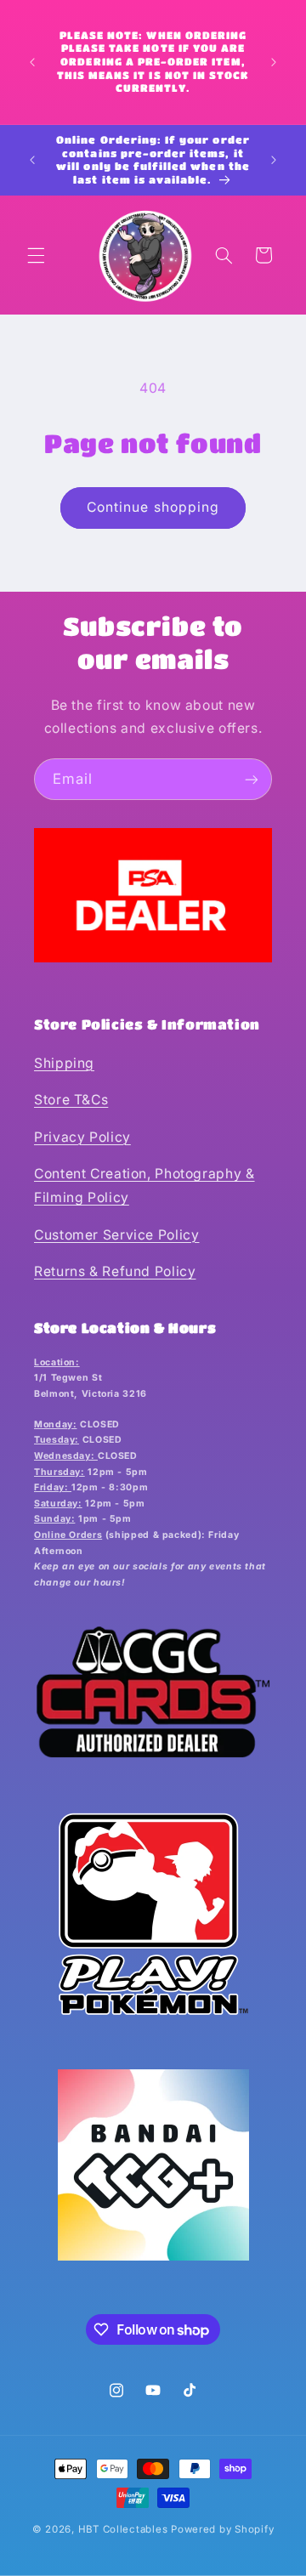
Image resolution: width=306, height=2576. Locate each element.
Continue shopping (153, 507)
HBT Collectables (123, 2529)
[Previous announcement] (32, 62)
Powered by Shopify (222, 2529)
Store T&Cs (71, 1100)
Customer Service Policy (117, 1235)
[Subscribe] (252, 779)
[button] (36, 255)
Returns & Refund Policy (115, 1271)
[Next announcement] (274, 62)
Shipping (64, 1063)
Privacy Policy (82, 1137)
